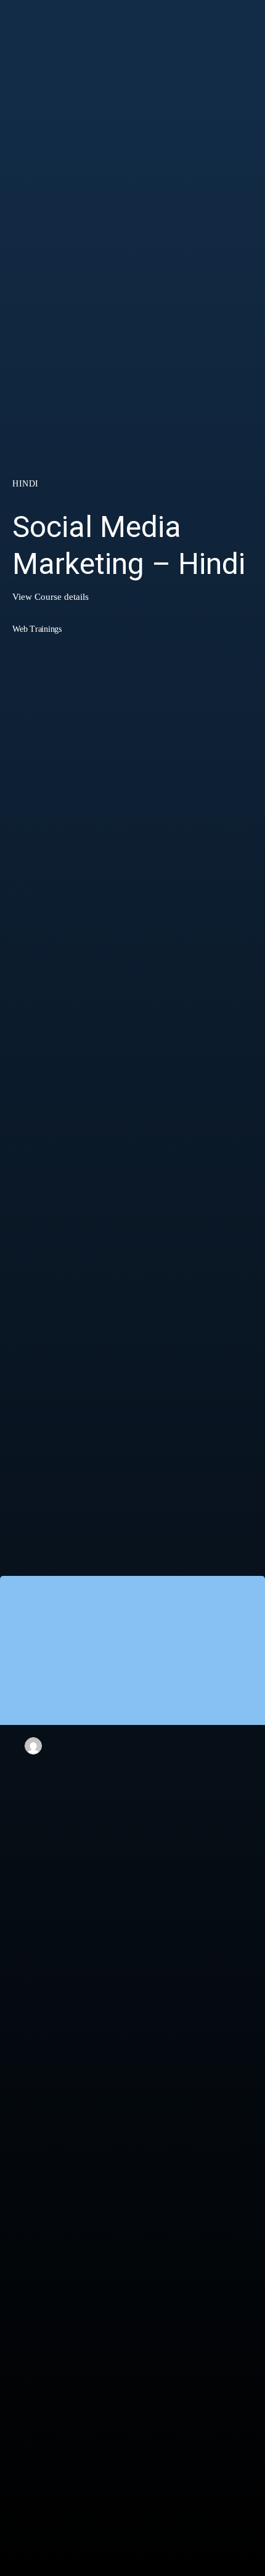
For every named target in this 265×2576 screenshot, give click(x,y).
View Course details (51, 597)
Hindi (26, 484)
